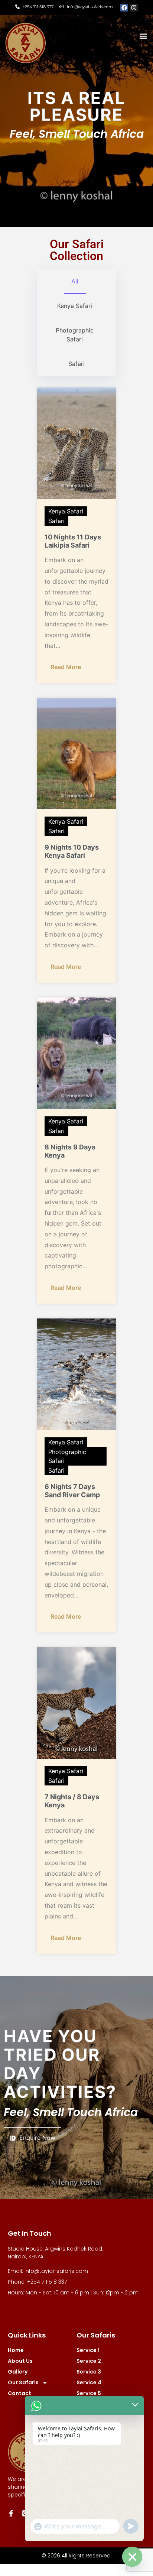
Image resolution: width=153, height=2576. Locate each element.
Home (16, 2350)
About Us (20, 2361)
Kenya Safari (66, 511)
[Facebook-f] (11, 2513)
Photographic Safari (67, 1456)
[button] (143, 36)
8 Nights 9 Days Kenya (70, 1151)
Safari (56, 521)
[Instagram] (134, 8)
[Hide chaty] (132, 2557)
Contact (19, 2393)
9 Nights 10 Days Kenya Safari (72, 851)
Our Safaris (23, 2382)
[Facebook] (124, 8)
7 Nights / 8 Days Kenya (72, 1801)
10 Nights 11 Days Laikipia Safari (73, 541)
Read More (66, 667)
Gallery (18, 2372)
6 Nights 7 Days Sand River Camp (72, 1491)
